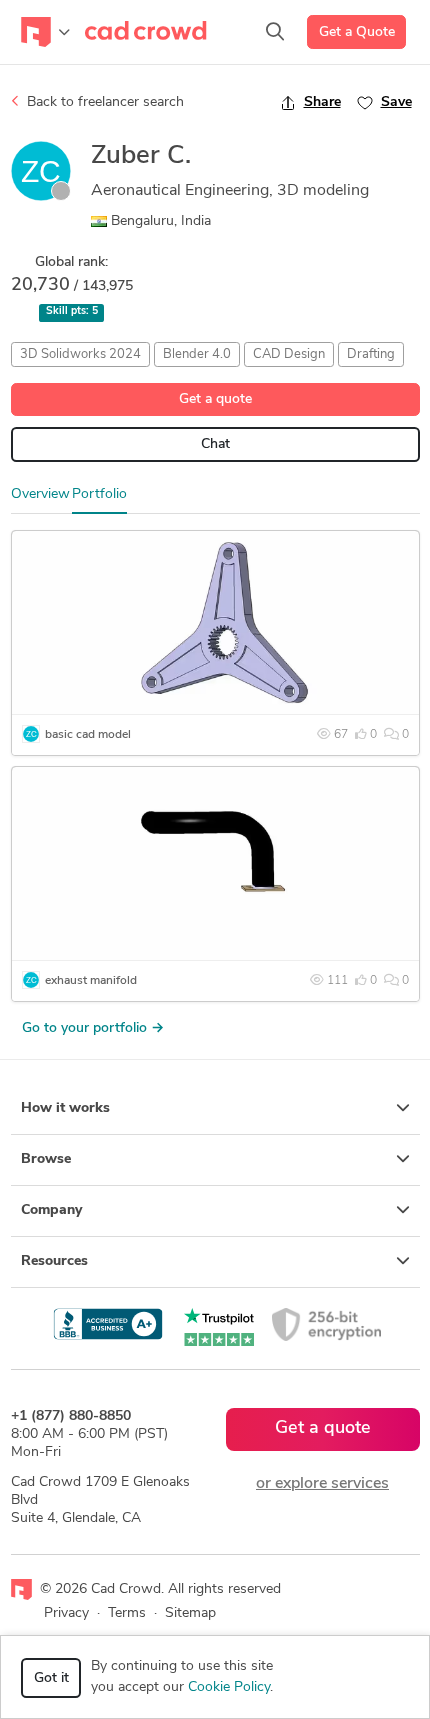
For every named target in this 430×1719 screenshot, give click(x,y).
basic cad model (88, 735)
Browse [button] (46, 1159)
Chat (215, 444)
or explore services (322, 1484)
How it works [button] (65, 1108)
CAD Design (289, 354)
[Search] (275, 32)
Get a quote (215, 399)
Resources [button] (54, 1261)
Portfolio (99, 494)
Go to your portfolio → (93, 1028)
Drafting (371, 354)
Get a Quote (357, 32)
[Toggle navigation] (45, 32)
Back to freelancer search (103, 102)
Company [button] (51, 1210)
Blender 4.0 (197, 354)
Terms (127, 1613)
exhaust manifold (91, 981)
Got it (51, 1678)
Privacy (66, 1613)
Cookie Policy (229, 1687)
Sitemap (190, 1613)
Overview (40, 494)
